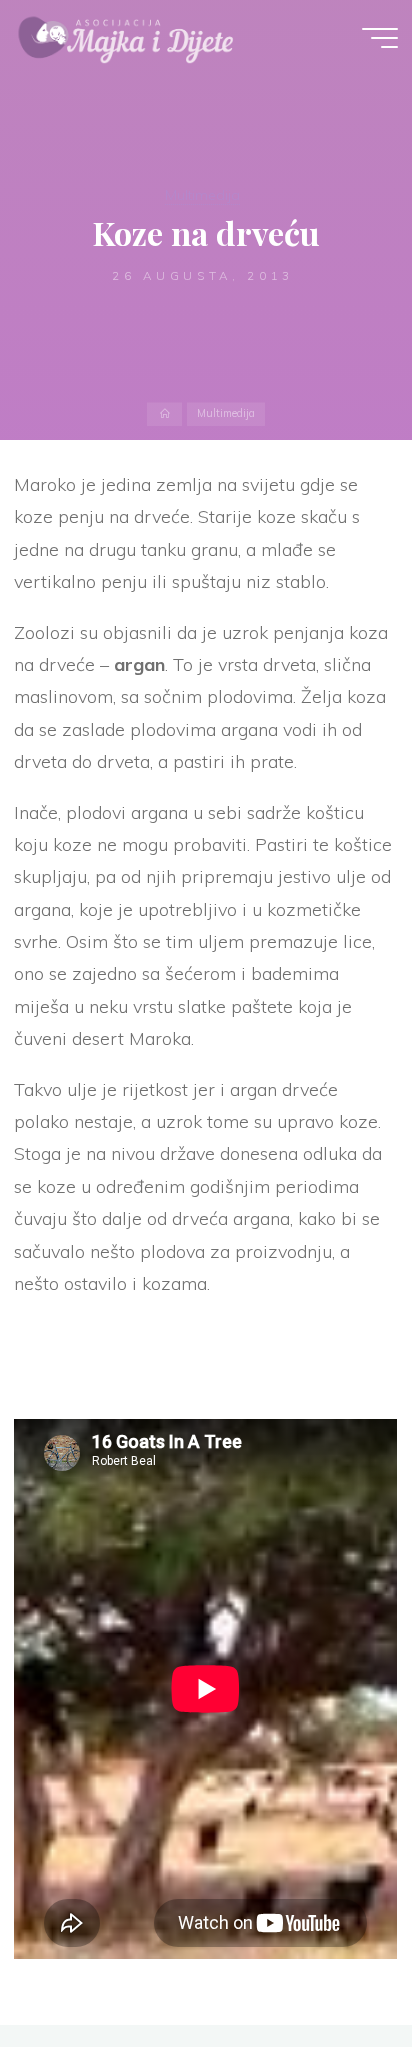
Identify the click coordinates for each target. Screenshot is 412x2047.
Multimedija (202, 195)
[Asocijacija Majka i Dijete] (126, 37)
